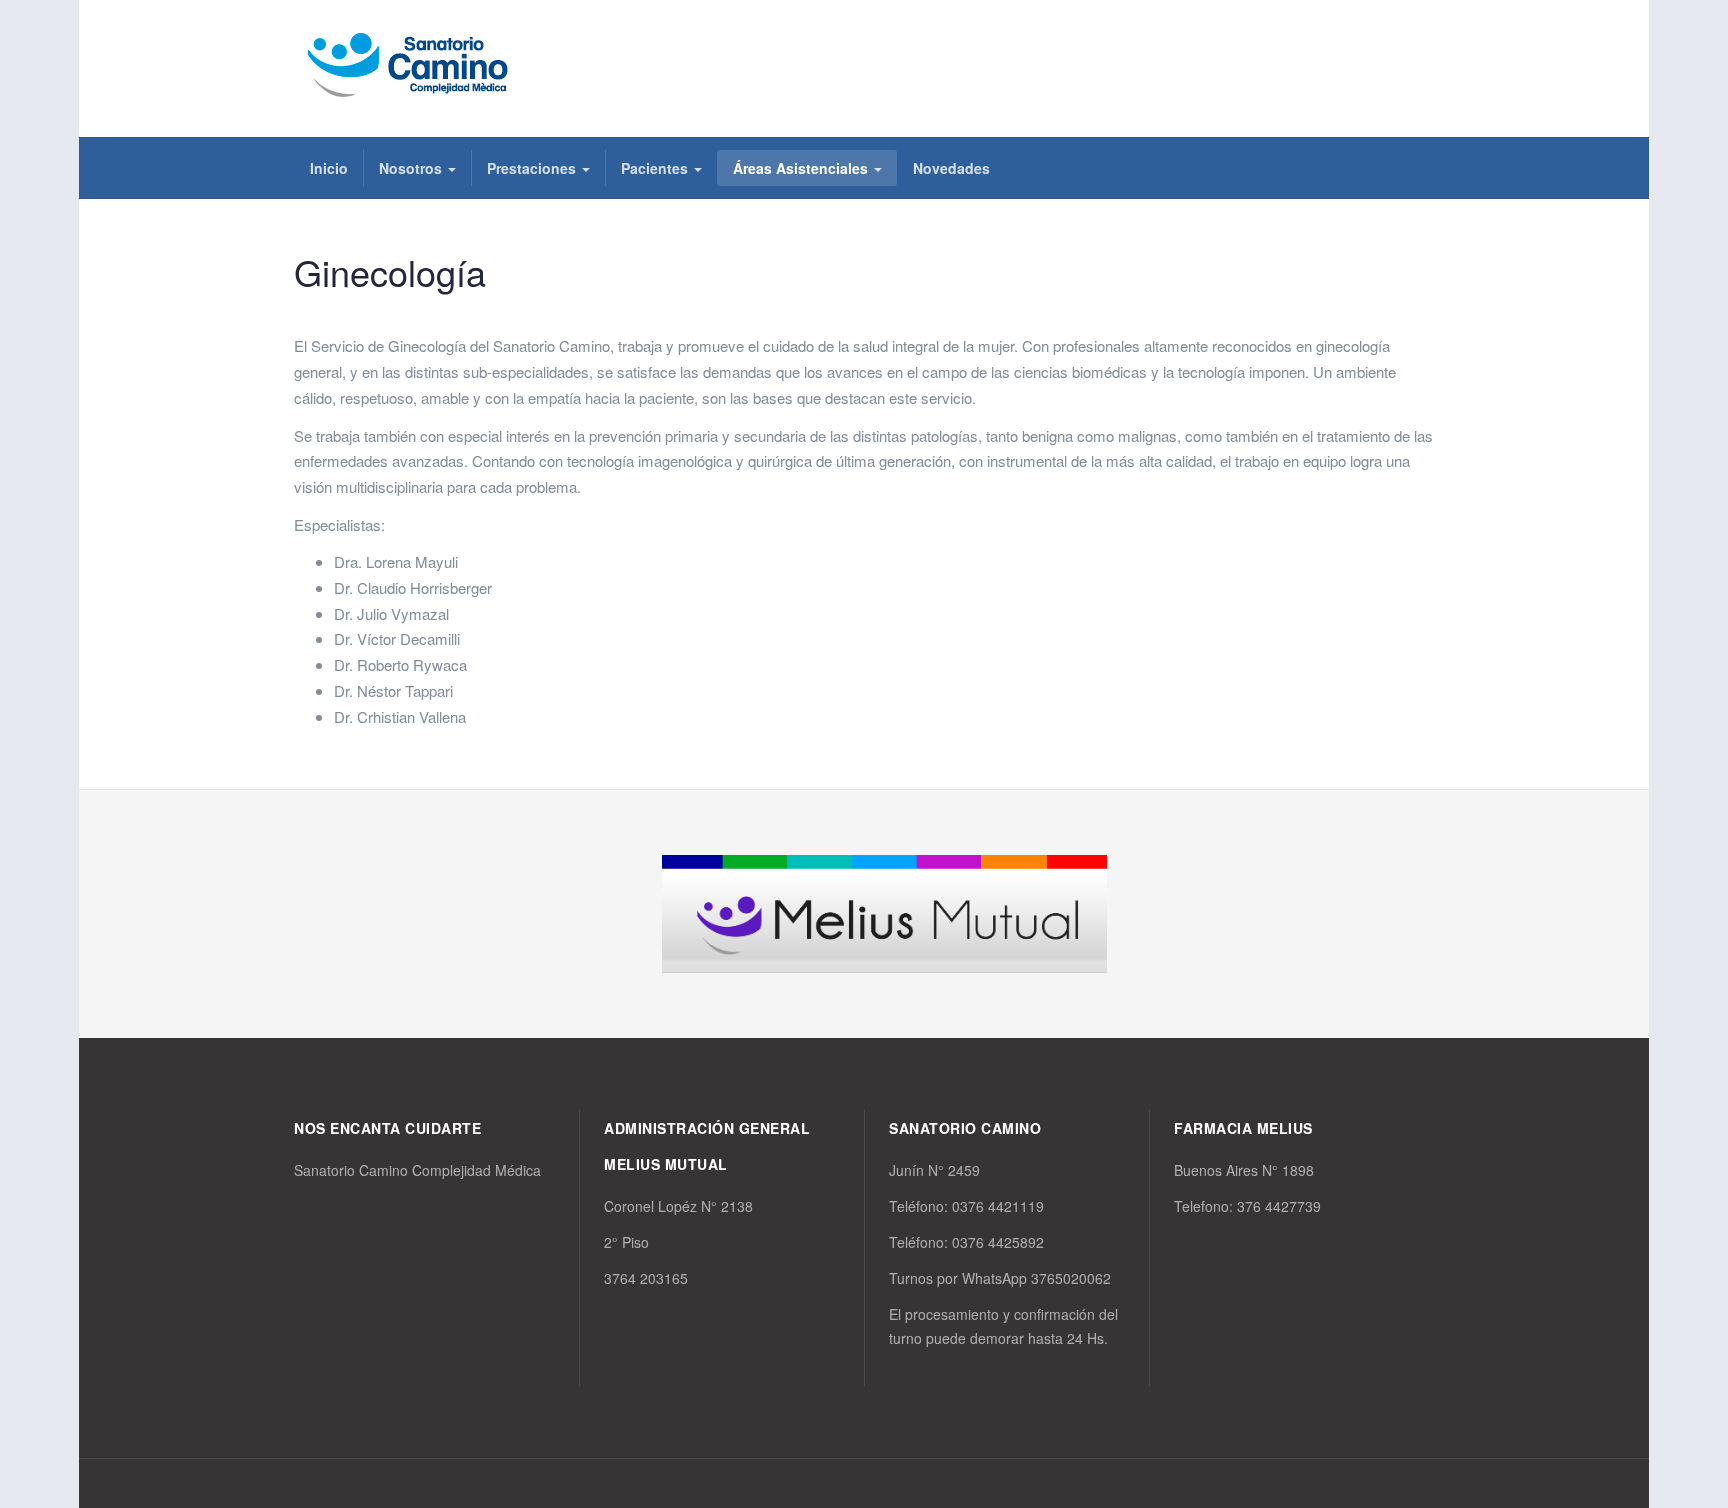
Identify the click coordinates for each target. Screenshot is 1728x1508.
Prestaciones (533, 168)
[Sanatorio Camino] (412, 65)
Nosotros (412, 168)
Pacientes (656, 168)
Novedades (951, 168)
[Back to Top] (1679, 1343)
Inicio (329, 168)
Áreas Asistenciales (802, 168)
